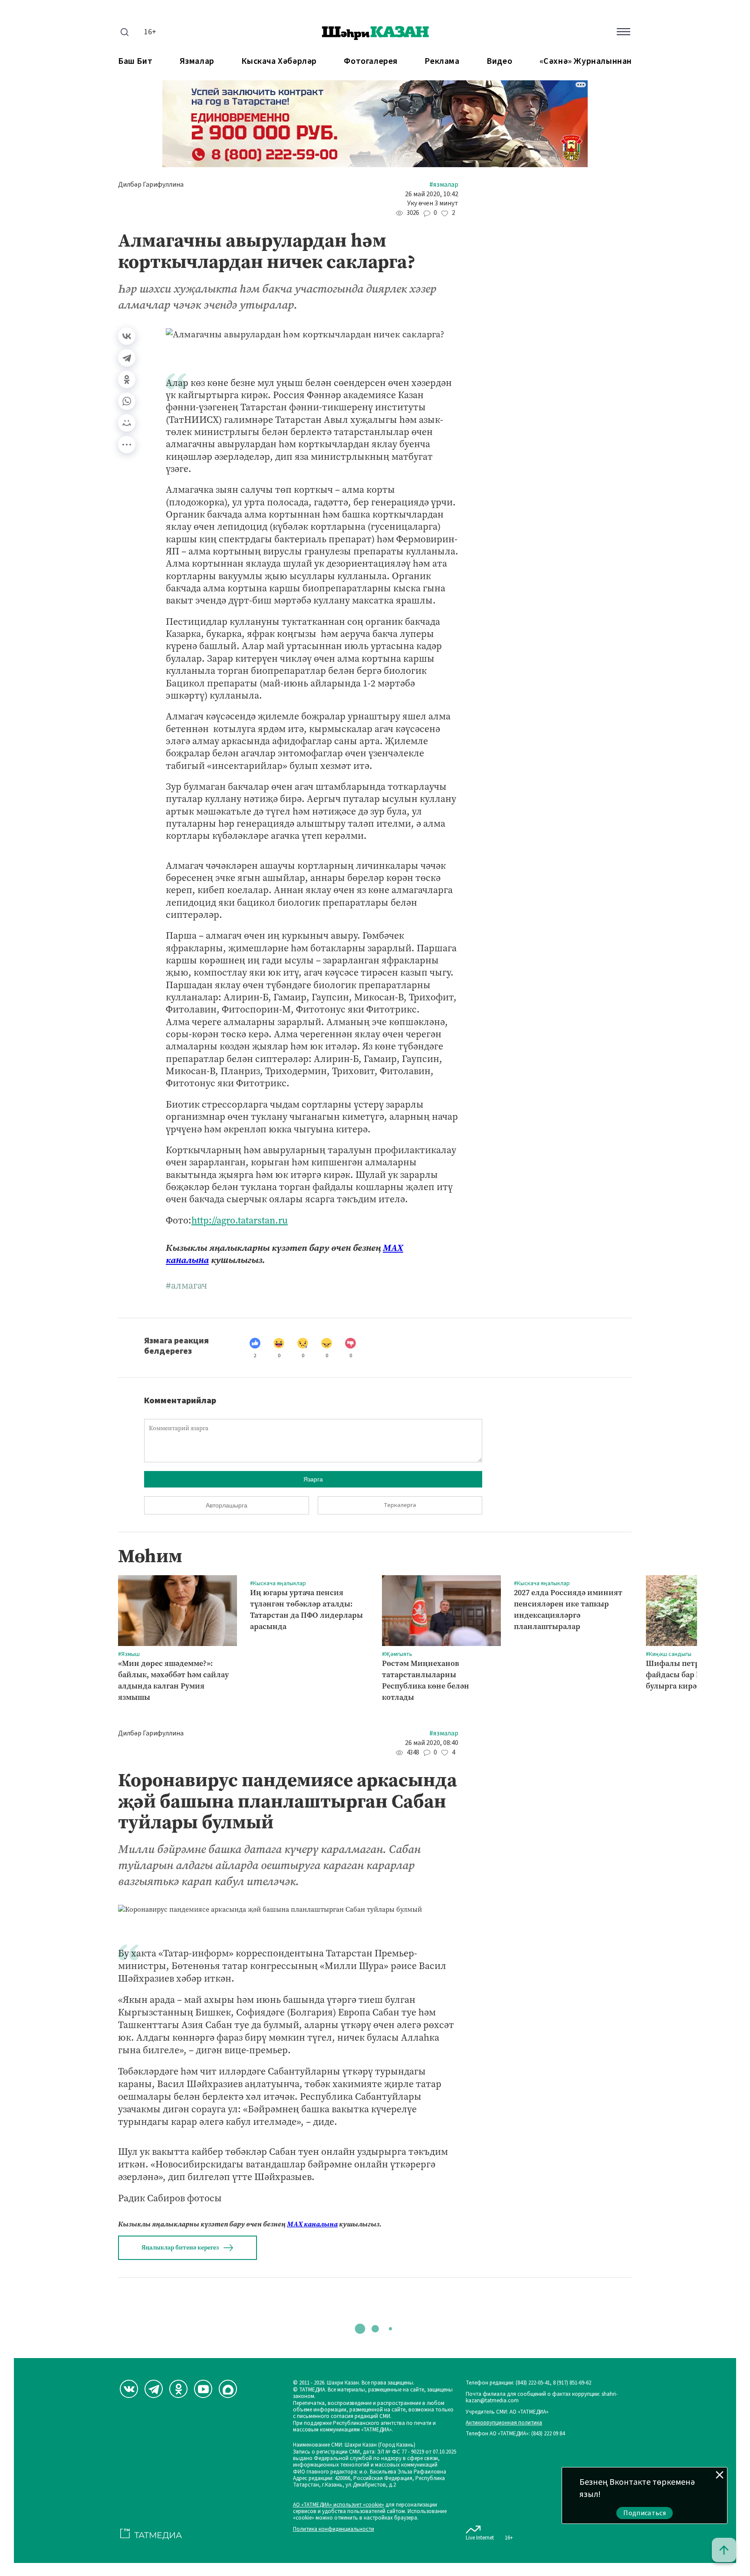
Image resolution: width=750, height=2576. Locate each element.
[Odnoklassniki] (178, 2389)
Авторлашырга (227, 1505)
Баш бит (135, 61)
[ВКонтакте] (127, 336)
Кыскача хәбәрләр (279, 61)
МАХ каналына (312, 2224)
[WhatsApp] (127, 401)
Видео (499, 61)
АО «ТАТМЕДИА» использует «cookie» (339, 2505)
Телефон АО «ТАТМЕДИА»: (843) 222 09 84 (515, 2434)
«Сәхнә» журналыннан (586, 61)
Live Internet (480, 2538)
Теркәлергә (400, 1505)
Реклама (442, 61)
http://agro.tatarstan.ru (240, 1220)
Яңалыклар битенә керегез (180, 2248)
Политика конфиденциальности (334, 2529)
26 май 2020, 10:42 (432, 194)
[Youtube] (203, 2389)
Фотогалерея (371, 61)
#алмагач (186, 1286)
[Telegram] (127, 358)
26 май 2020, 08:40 (432, 1743)
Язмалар (197, 61)
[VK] (129, 2389)
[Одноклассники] (127, 379)
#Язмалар (444, 185)
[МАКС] (228, 2389)
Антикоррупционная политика (504, 2423)
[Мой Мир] (127, 423)
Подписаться (645, 2513)
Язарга (313, 1479)
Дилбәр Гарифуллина (151, 185)
